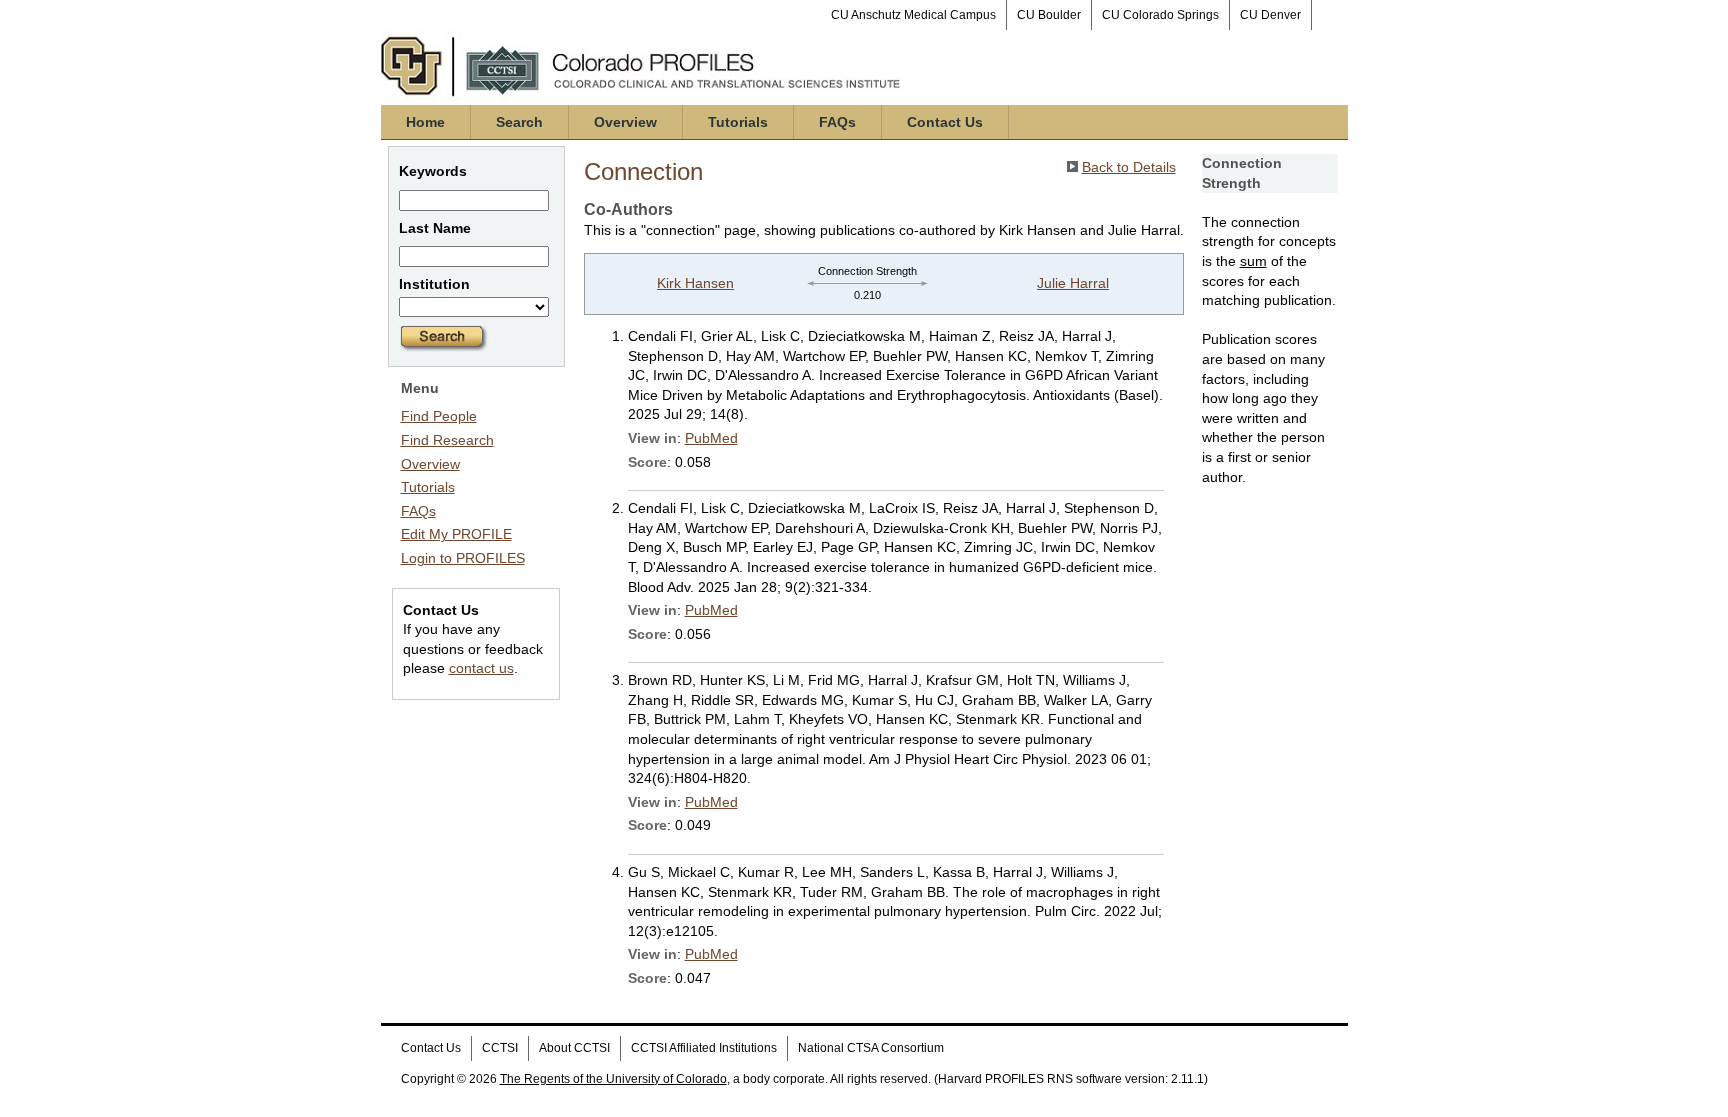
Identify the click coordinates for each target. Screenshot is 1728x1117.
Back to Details (1129, 167)
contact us (481, 668)
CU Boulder (1049, 15)
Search (519, 122)
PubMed (711, 438)
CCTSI (500, 1048)
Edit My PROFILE (456, 534)
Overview (625, 122)
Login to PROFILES (463, 558)
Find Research (447, 440)
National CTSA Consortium (871, 1048)
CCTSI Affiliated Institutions (704, 1048)
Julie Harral (1073, 283)
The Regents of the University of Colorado (613, 1079)
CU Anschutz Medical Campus (913, 15)
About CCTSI (574, 1048)
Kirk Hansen (695, 283)
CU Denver (1270, 15)
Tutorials (738, 122)
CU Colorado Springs (1160, 15)
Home (425, 122)
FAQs (837, 122)
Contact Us (945, 122)
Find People (439, 416)
